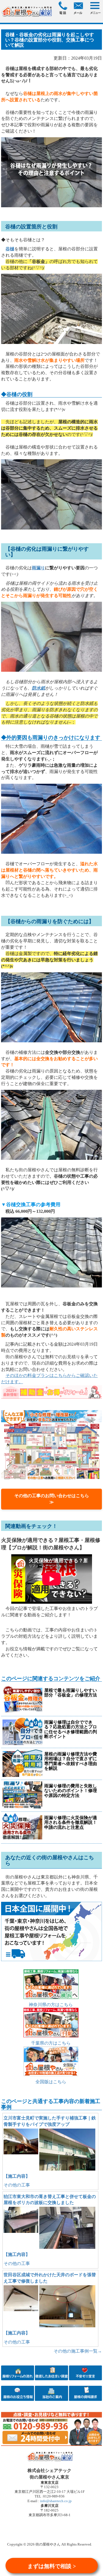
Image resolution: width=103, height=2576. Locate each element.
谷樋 (10, 249)
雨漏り (38, 568)
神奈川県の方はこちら (51, 2005)
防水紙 (38, 688)
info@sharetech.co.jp (55, 2501)
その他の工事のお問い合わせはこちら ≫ (54, 1499)
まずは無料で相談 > (52, 2566)
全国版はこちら (51, 2082)
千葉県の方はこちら (51, 2043)
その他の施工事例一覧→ (78, 2351)
